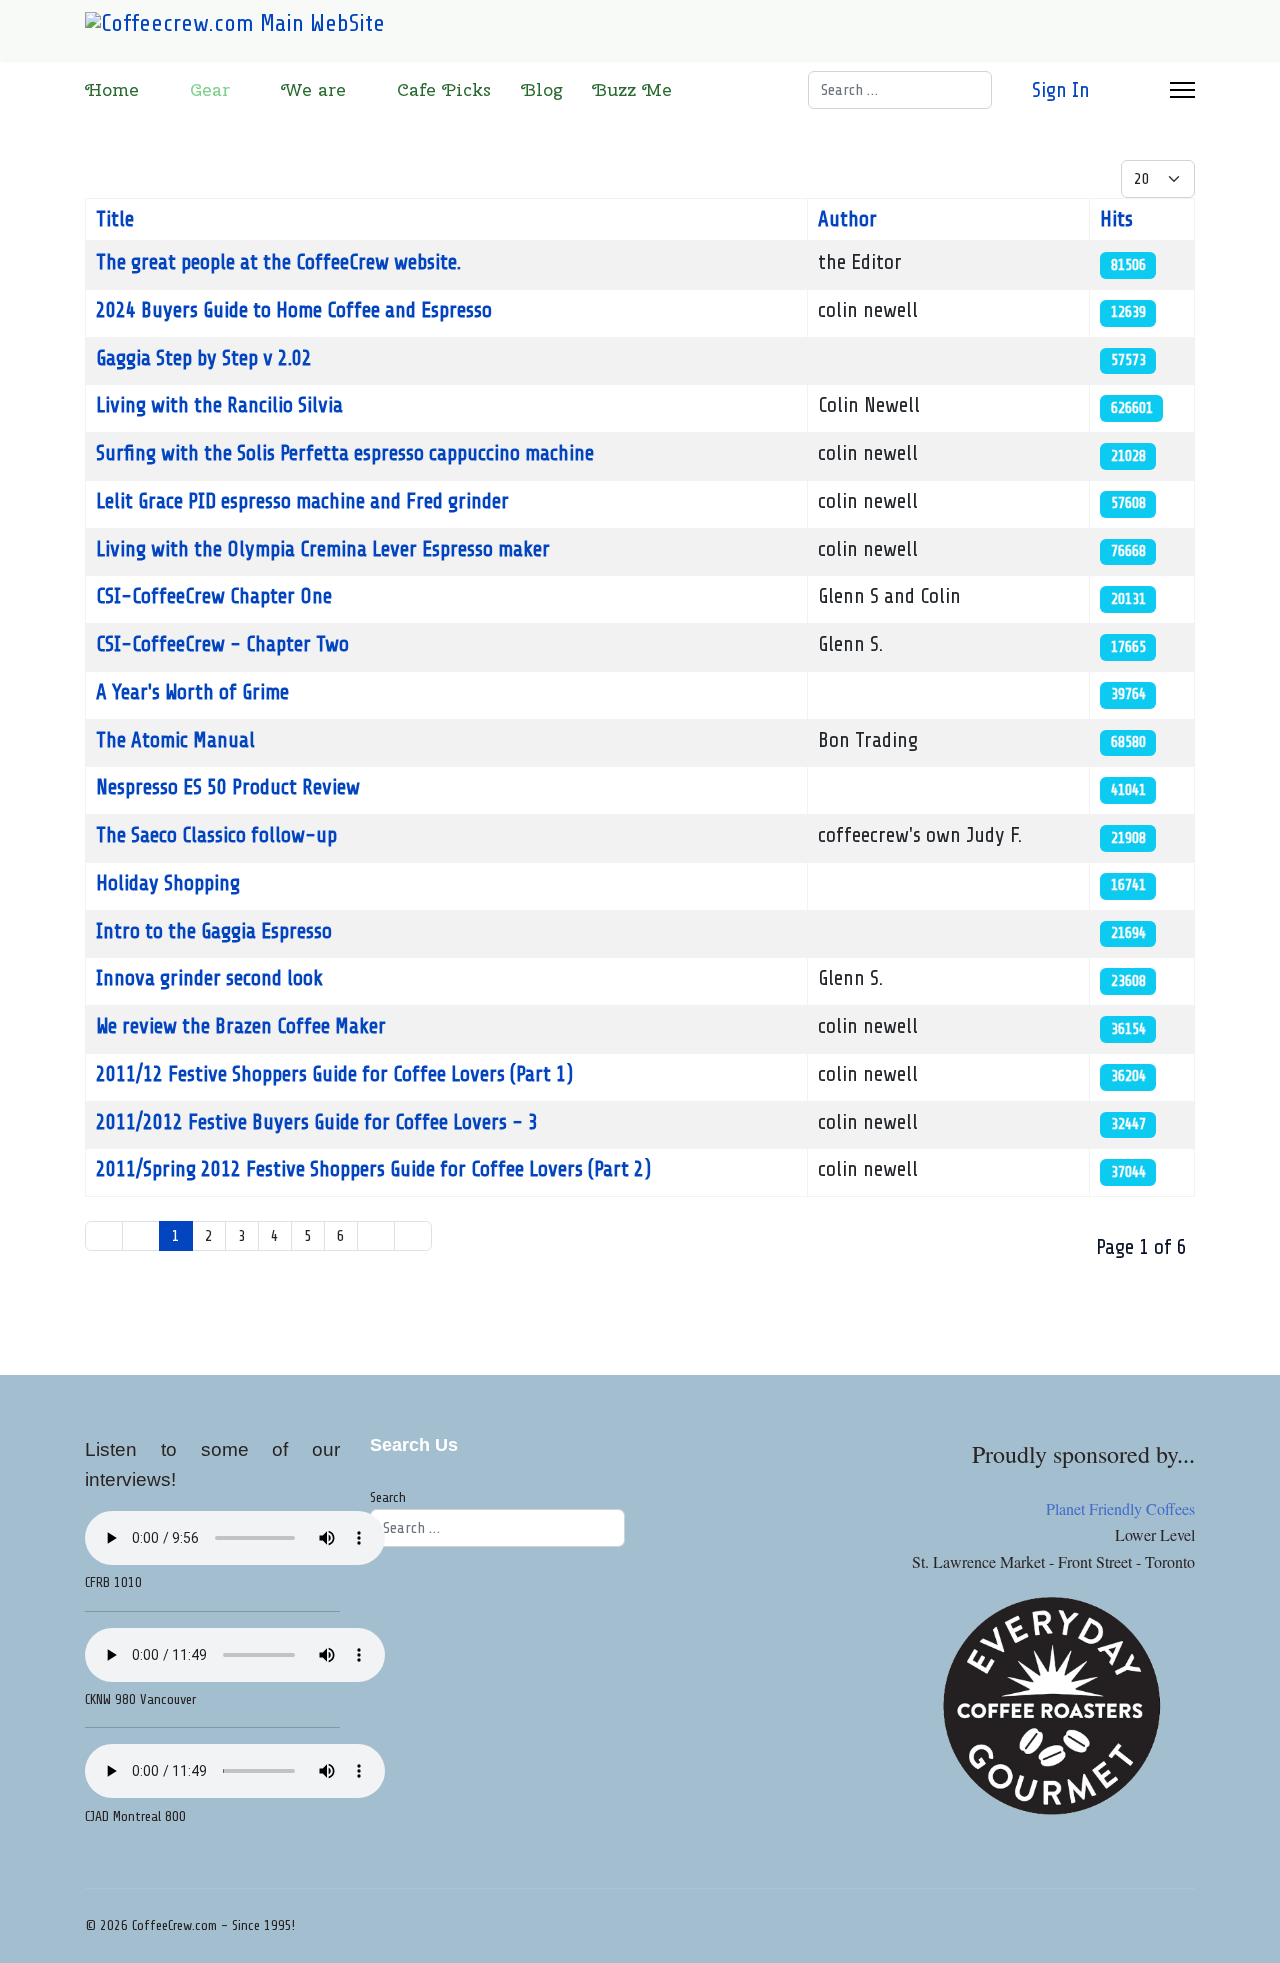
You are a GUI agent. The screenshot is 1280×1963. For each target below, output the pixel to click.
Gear (210, 89)
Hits (1116, 219)
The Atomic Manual (175, 740)
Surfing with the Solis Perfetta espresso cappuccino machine (345, 453)
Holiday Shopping (168, 883)
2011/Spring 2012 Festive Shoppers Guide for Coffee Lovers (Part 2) (373, 1169)
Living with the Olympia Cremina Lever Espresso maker (323, 549)
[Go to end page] (413, 1236)
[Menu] (1182, 90)
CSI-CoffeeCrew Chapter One (214, 596)
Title (115, 219)
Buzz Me (632, 89)
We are (313, 89)
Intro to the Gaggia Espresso (214, 931)
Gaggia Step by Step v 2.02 (204, 358)
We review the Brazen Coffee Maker (241, 1026)
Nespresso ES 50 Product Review (228, 787)
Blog (541, 89)
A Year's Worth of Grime (192, 692)
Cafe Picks (444, 89)
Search (388, 1497)
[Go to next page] (376, 1236)
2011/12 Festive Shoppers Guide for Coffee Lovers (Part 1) (334, 1074)
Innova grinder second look (209, 978)
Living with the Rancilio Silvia (219, 405)
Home (112, 89)
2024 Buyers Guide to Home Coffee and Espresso (294, 310)
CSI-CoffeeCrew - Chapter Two (222, 644)
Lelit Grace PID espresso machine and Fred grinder (302, 501)
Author (847, 219)
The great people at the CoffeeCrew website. (278, 262)
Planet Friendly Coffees (1120, 1508)
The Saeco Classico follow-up (216, 835)
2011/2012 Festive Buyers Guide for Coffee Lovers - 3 (317, 1122)
